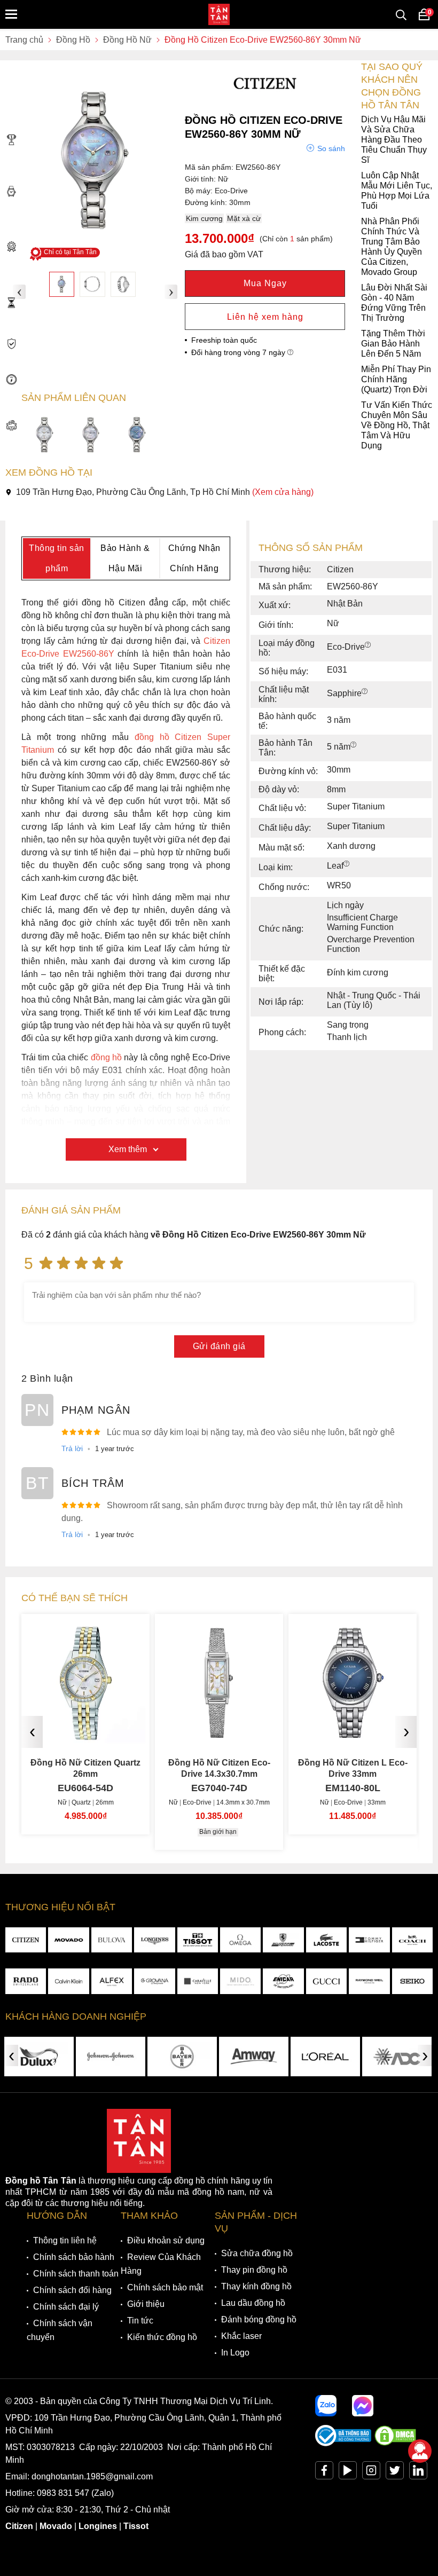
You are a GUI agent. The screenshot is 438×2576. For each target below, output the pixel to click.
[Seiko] (412, 1981)
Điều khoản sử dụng (166, 2240)
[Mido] (240, 1981)
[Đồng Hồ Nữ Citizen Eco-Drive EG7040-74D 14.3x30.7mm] (219, 1734)
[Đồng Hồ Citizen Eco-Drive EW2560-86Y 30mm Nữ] (62, 284)
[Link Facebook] (324, 2473)
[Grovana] (154, 1981)
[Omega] (240, 1940)
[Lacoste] (326, 1940)
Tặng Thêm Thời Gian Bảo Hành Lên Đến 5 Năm (393, 344)
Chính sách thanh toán (76, 2274)
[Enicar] (283, 1981)
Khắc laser (241, 2336)
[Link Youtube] (348, 2473)
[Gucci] (326, 1981)
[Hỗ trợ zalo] (326, 2406)
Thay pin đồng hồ (254, 2270)
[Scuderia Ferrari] (283, 1940)
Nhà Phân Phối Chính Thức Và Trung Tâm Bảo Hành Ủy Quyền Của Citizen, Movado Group (392, 247)
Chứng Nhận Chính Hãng (194, 558)
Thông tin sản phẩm (57, 558)
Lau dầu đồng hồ (253, 2303)
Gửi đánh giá (219, 1346)
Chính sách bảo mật (165, 2287)
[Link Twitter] (395, 2473)
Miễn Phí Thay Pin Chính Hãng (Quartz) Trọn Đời (396, 379)
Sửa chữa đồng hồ (257, 2253)
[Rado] (26, 1981)
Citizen (19, 2526)
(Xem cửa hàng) (283, 492)
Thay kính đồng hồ (256, 2286)
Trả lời (72, 1448)
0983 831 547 (63, 2493)
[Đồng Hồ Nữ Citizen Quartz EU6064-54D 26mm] (85, 1734)
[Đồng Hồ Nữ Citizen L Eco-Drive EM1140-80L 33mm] (353, 1734)
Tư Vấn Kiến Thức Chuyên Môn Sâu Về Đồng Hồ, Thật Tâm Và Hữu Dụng (397, 425)
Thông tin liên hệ (65, 2240)
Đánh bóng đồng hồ (259, 2319)
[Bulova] (112, 1940)
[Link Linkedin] (418, 2473)
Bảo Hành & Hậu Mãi (125, 558)
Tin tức (140, 2321)
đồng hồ (106, 1057)
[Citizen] (26, 1940)
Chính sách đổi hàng (72, 2290)
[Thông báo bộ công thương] (343, 2443)
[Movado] (68, 1940)
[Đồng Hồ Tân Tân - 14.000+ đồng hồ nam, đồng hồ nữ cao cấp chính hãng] (219, 14)
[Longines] (154, 1940)
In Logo (235, 2353)
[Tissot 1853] (198, 1940)
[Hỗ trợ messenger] (363, 2406)
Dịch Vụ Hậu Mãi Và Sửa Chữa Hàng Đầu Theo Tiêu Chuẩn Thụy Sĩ (394, 140)
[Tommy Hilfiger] (369, 1940)
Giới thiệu (146, 2304)
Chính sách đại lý (66, 2307)
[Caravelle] (198, 1981)
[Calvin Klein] (68, 1981)
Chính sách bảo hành (74, 2257)
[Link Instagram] (371, 2473)
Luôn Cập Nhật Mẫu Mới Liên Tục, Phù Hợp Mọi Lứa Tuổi (397, 191)
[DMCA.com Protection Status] (395, 2443)
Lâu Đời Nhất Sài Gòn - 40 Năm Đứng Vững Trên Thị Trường (394, 303)
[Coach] (412, 1940)
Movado (56, 2526)
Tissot (136, 2526)
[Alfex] (112, 1981)
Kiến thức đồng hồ (162, 2337)
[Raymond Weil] (369, 1981)
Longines (98, 2526)
